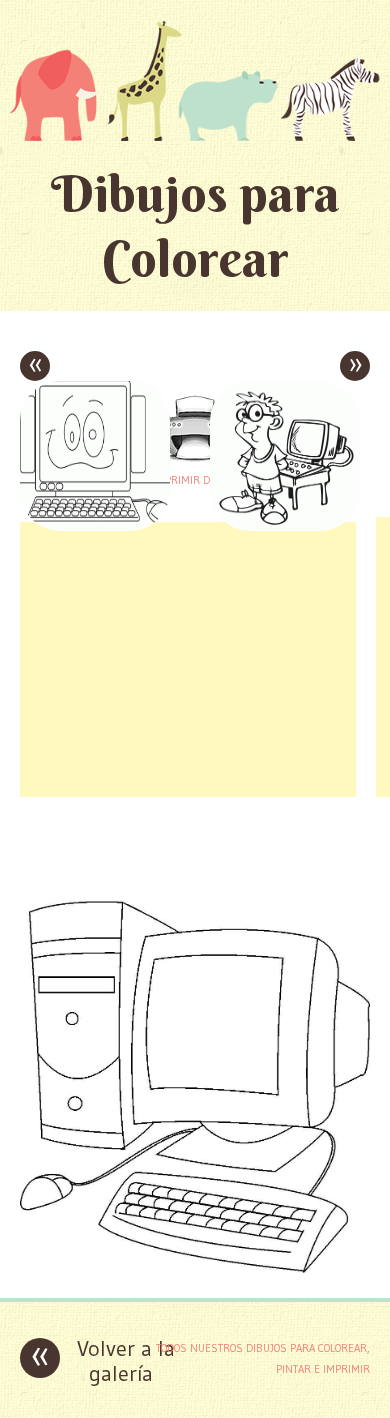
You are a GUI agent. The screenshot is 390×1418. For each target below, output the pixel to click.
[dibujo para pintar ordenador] (195, 1267)
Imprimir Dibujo (195, 480)
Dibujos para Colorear (195, 226)
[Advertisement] (188, 657)
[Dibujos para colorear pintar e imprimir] (195, 80)
